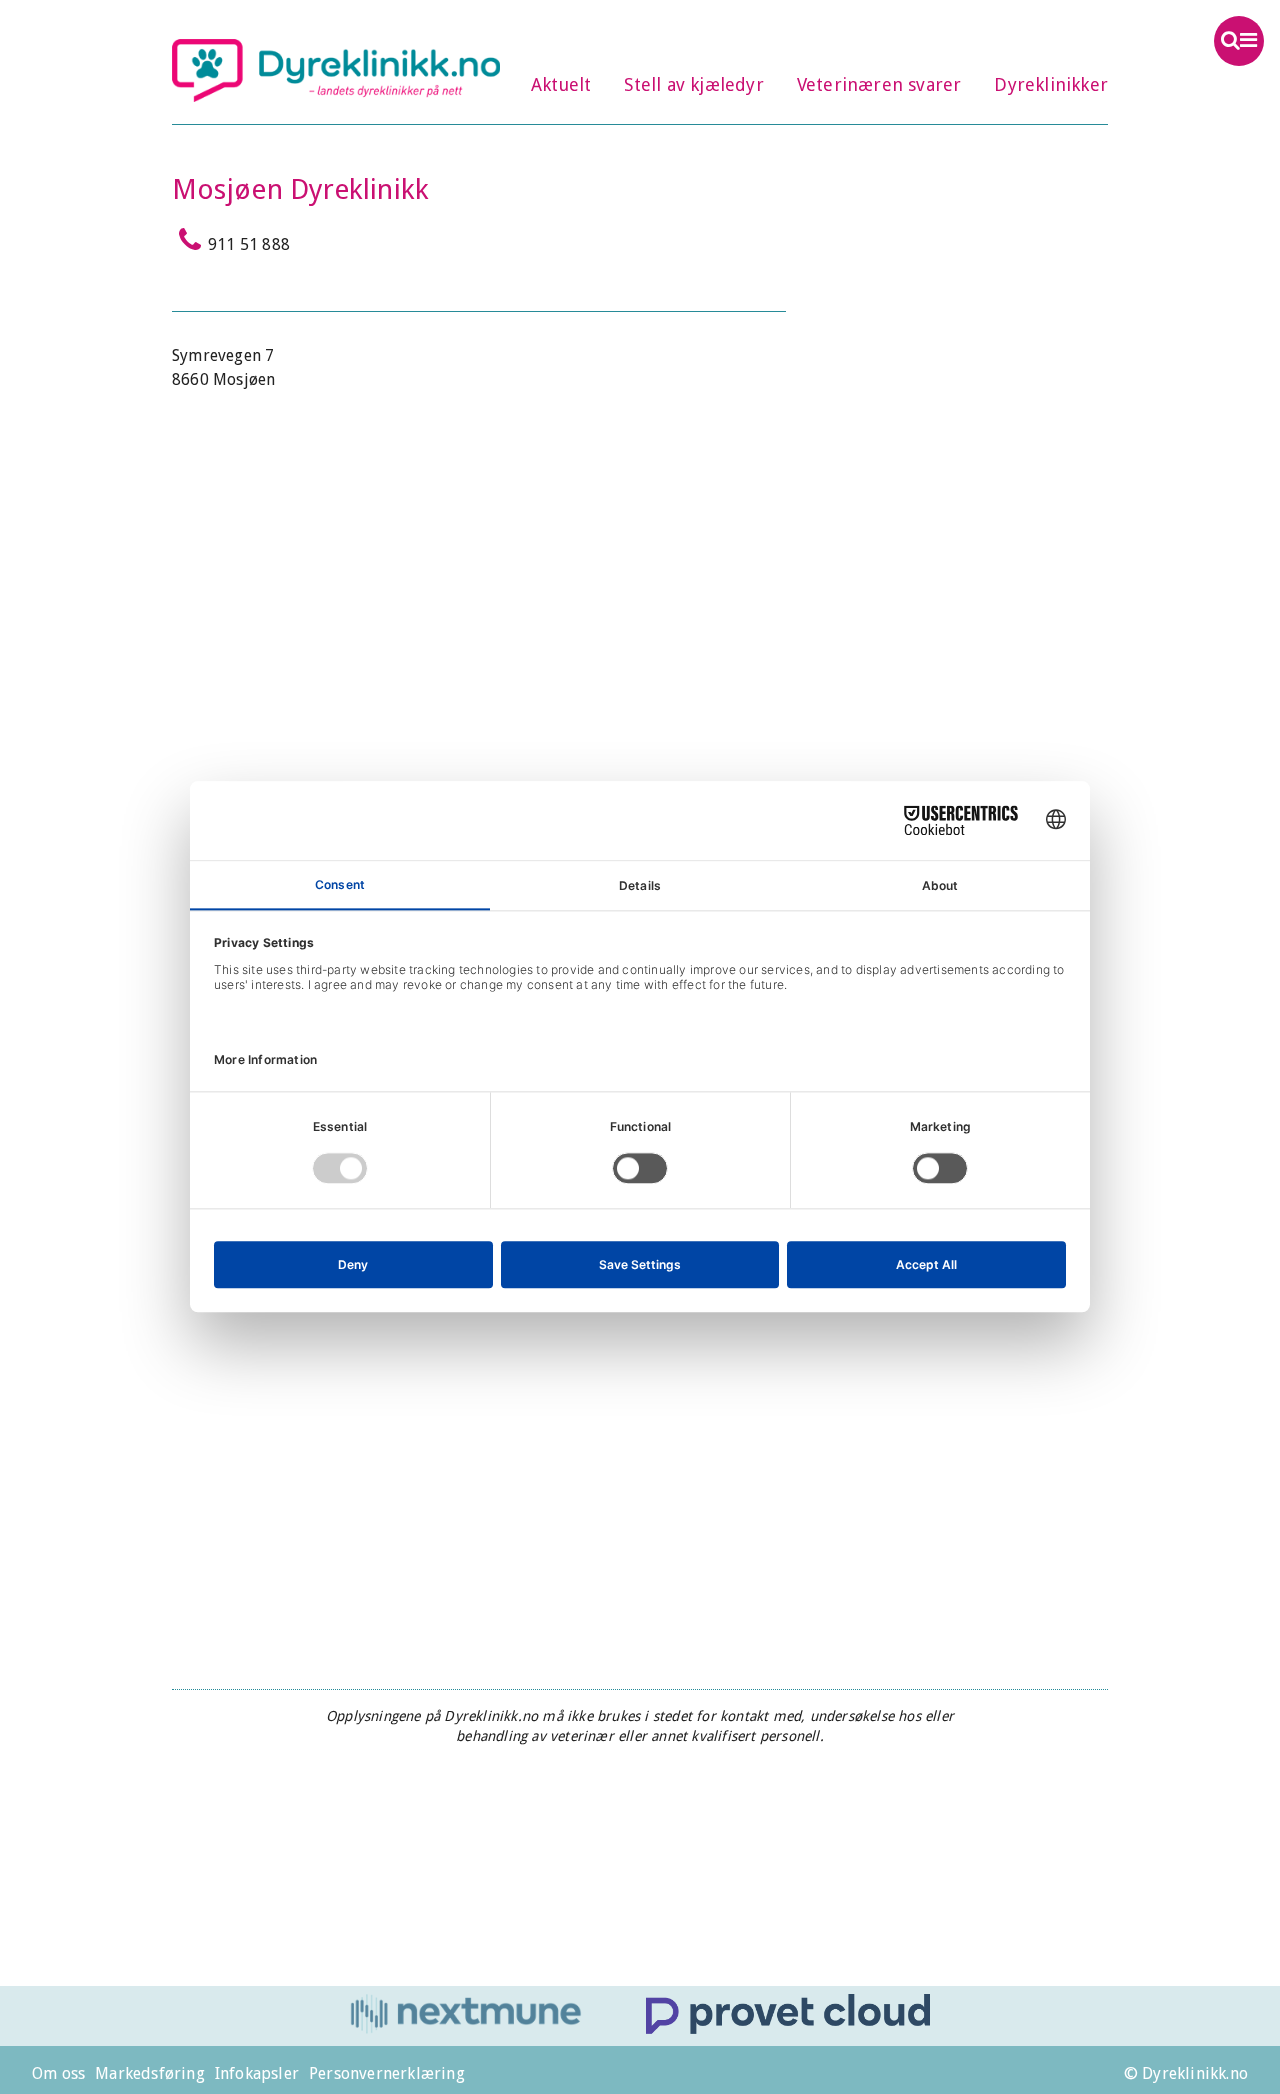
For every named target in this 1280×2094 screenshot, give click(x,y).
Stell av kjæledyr (693, 84)
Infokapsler (257, 2073)
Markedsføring (150, 2073)
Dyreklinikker (1051, 84)
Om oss (58, 2073)
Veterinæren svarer (879, 84)
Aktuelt (561, 84)
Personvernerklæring (387, 2073)
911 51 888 (249, 244)
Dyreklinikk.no (336, 70)
